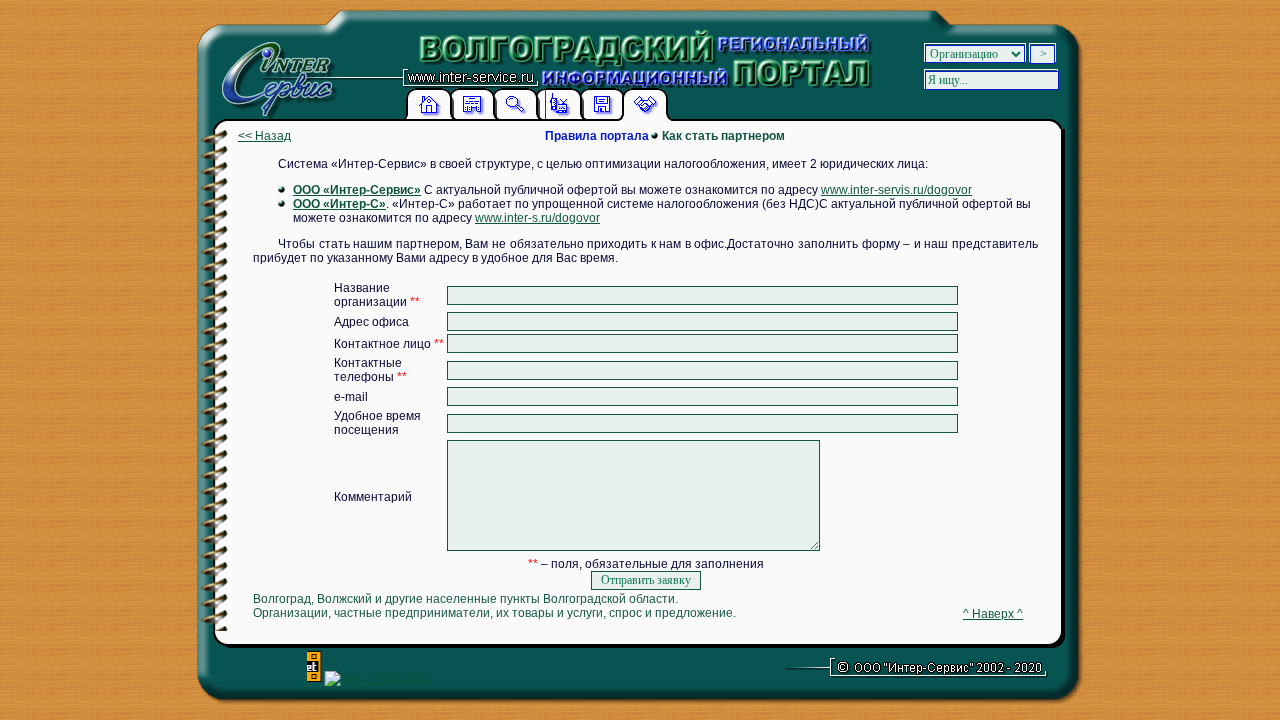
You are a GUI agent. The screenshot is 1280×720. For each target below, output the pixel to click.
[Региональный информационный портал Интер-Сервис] (274, 69)
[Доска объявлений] (472, 117)
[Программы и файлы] (602, 117)
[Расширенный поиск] (515, 117)
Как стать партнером (723, 136)
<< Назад (264, 136)
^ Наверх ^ (993, 614)
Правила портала (597, 136)
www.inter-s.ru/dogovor (537, 218)
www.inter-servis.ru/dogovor (896, 190)
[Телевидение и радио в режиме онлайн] (559, 117)
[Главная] (429, 117)
